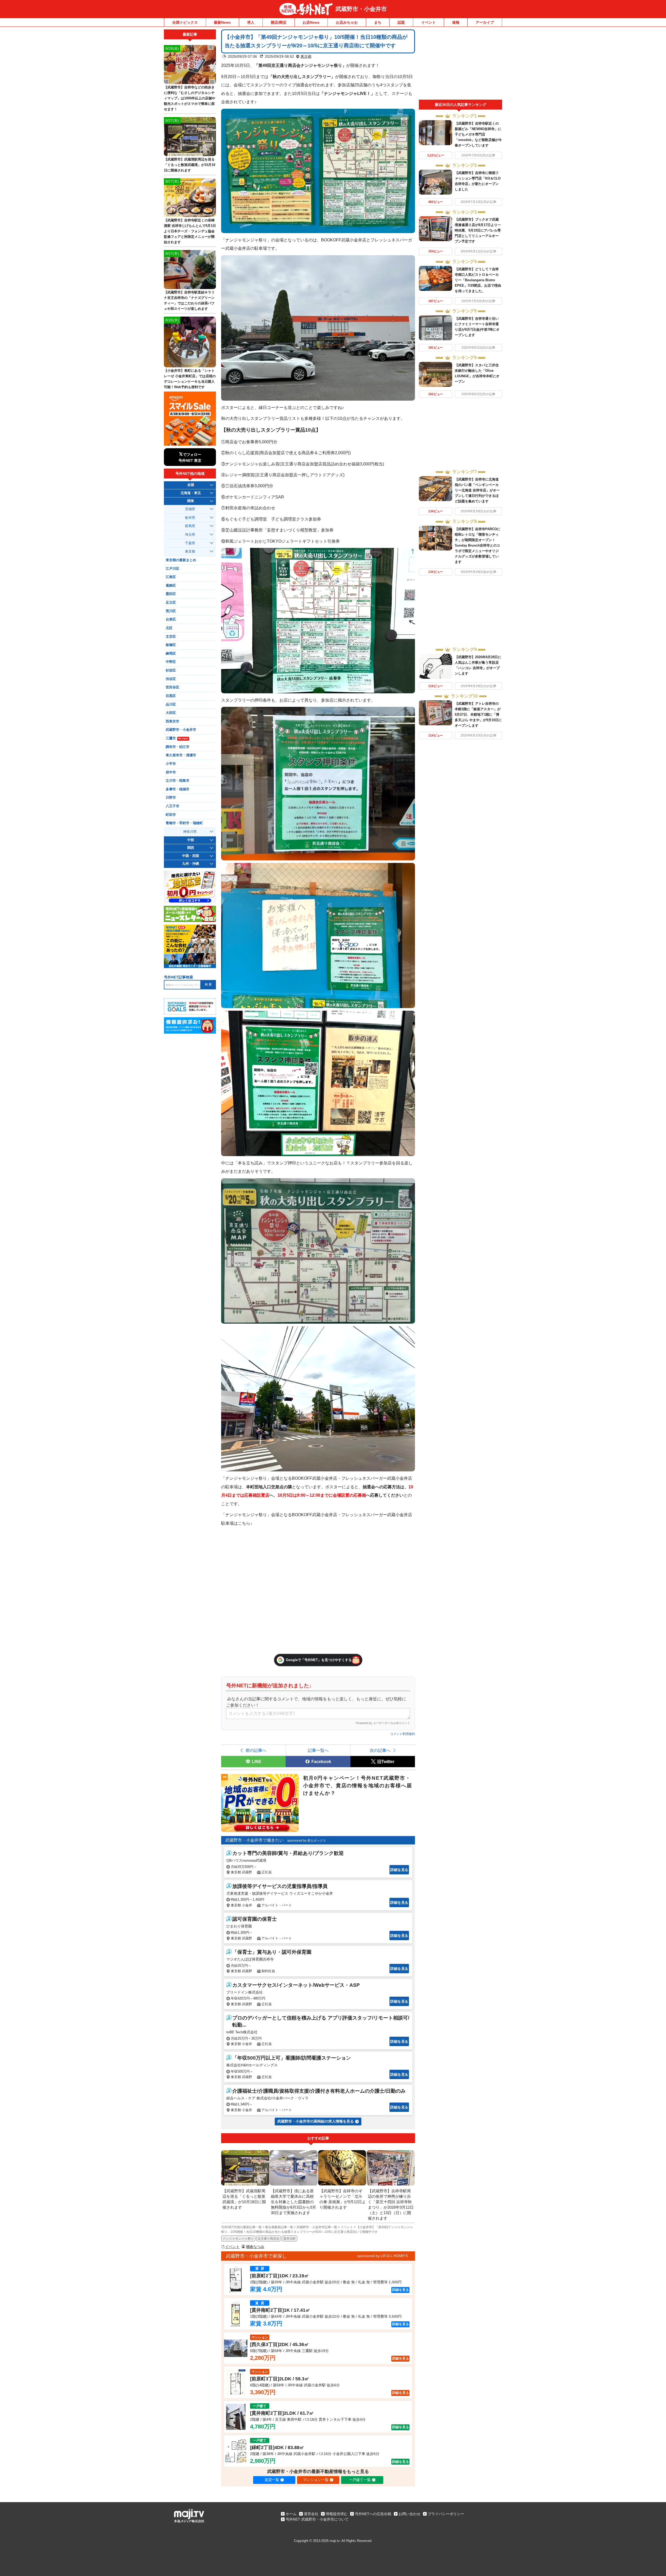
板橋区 (171, 645)
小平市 (171, 764)
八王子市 (172, 806)
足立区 (171, 603)
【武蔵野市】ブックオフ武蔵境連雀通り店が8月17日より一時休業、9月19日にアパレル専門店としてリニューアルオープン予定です (478, 230)
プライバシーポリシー (446, 2514)
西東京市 (172, 721)
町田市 (171, 815)
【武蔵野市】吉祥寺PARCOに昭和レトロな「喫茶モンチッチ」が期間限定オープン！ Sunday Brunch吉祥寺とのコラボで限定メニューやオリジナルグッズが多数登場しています (478, 545)
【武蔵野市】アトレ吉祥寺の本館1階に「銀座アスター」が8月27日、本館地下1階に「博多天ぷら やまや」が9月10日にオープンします (478, 715)
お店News (311, 22)
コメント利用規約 (402, 1734)
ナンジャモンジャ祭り (238, 2239)
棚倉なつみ (255, 2247)
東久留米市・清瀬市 (181, 755)
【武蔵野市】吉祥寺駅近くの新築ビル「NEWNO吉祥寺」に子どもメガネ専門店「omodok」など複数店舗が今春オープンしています (478, 134)
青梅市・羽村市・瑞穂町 (184, 823)
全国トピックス (185, 22)
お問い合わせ (409, 2514)
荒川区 (171, 611)
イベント (428, 22)
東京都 (306, 56)
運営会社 (311, 2514)
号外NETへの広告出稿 (373, 2514)
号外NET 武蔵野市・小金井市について (317, 2519)
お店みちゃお (347, 22)
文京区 (171, 637)
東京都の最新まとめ (181, 560)
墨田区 (171, 594)
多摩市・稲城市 (178, 789)
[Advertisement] (460, 65)
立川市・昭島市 (178, 781)
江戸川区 (172, 569)
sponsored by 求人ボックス (307, 1841)
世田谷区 (172, 687)
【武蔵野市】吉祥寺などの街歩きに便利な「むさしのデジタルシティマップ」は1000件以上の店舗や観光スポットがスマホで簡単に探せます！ (190, 98)
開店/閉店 (279, 22)
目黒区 (171, 696)
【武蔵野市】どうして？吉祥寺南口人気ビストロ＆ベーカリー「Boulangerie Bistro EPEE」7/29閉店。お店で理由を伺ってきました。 (478, 280)
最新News (222, 22)
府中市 (171, 772)
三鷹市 (177, 738)
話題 (401, 22)
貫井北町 (290, 2239)
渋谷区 (171, 679)
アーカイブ (485, 22)
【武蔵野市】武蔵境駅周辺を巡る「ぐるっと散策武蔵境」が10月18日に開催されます (190, 165)
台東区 (171, 619)
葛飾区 (171, 586)
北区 (169, 628)
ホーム (291, 2514)
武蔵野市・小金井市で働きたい (254, 1840)
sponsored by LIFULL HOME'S (382, 2256)
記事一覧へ (318, 1750)
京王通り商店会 (268, 2239)
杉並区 (171, 670)
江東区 (171, 577)
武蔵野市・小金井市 (361, 9)
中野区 (171, 662)
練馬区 (171, 653)
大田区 (171, 713)
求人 (251, 22)
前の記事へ (256, 1750)
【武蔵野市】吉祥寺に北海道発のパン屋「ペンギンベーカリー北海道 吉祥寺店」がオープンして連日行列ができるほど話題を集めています (477, 490)
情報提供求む (337, 2514)
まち (378, 22)
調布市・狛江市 (178, 747)
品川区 (171, 704)
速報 (456, 22)
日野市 (171, 798)
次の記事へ (380, 1750)
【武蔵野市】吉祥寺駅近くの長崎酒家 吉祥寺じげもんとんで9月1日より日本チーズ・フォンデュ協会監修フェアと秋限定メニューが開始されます (190, 231)
